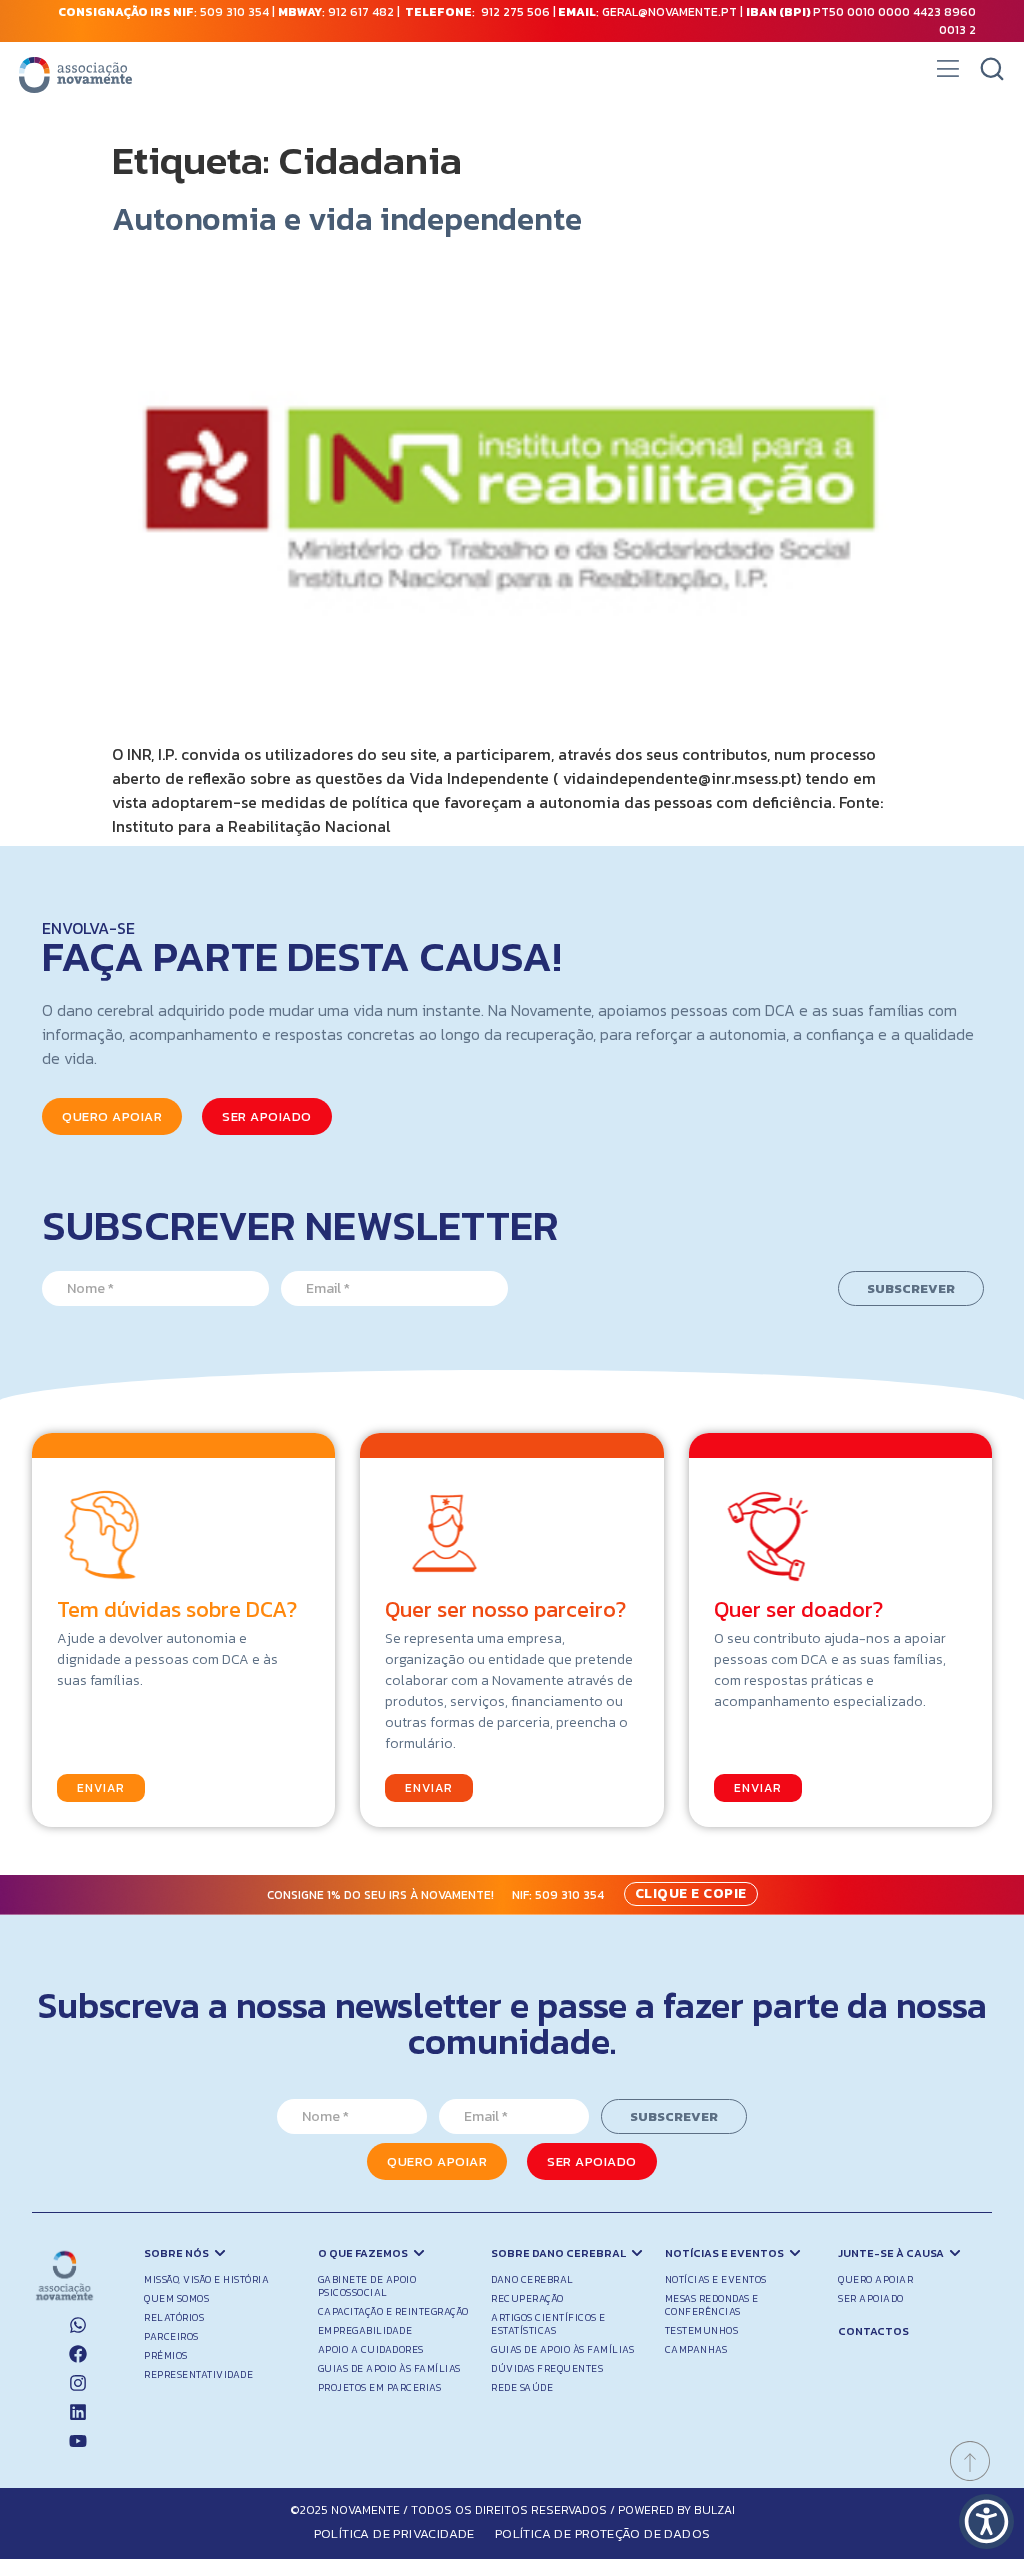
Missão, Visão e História (206, 2279)
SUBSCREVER (911, 1288)
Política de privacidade (394, 2533)
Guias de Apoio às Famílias (389, 2368)
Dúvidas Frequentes (547, 2368)
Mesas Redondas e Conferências (712, 2305)
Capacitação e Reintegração (393, 2311)
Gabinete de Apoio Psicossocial (367, 2286)
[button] (947, 75)
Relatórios (174, 2317)
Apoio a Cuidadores (371, 2349)
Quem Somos (176, 2298)
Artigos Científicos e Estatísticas (548, 2324)
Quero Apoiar (875, 2279)
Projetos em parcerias (380, 2387)
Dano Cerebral (532, 2279)
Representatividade (198, 2374)
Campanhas (696, 2349)
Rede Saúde (522, 2387)
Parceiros (171, 2336)
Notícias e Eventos (716, 2279)
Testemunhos (702, 2330)
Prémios (166, 2355)
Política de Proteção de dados (603, 2533)
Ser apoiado (871, 2298)
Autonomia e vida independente (347, 219)
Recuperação (527, 2298)
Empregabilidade (365, 2330)
